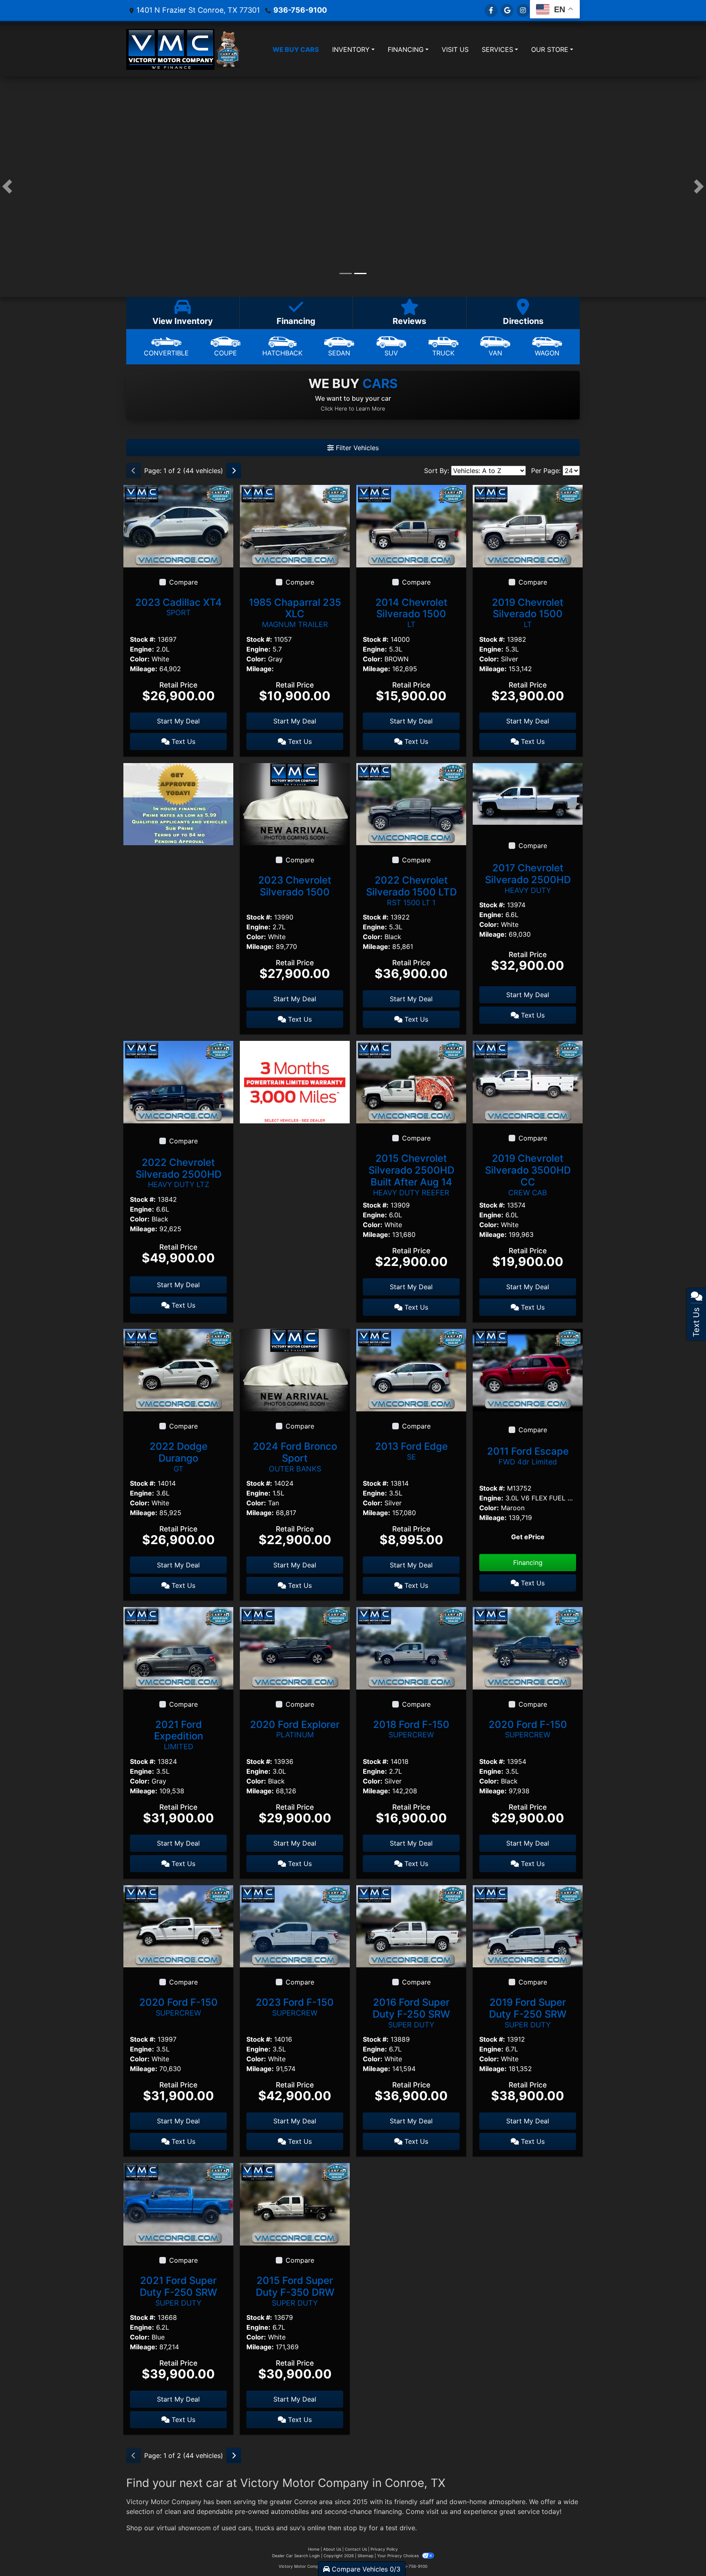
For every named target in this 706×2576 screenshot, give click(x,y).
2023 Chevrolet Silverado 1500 (295, 886)
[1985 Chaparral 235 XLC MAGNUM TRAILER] (295, 525)
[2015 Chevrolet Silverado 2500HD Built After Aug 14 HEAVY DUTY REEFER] (411, 1082)
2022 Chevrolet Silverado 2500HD (179, 1173)
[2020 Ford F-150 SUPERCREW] (528, 1647)
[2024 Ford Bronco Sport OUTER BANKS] (295, 1369)
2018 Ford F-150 (411, 1729)
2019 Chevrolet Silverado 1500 (528, 613)
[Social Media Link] (523, 10)
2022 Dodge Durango (179, 1457)
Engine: (142, 649)
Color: (140, 659)
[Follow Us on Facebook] (491, 10)
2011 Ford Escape (528, 1456)
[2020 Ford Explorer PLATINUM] (295, 1647)
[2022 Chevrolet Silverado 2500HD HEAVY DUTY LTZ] (178, 1082)
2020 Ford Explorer (295, 1729)
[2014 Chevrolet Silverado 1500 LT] (411, 525)
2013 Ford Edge (411, 1451)
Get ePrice (528, 1537)
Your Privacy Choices (399, 2556)
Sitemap (365, 2556)
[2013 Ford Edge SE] (411, 1369)
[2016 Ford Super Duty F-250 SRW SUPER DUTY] (411, 1926)
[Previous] (134, 471)
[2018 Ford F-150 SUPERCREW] (411, 1647)
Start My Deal (178, 721)
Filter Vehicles (356, 448)
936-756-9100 (300, 10)
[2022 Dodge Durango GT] (178, 1369)
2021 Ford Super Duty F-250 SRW (178, 2291)
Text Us (182, 741)
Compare (183, 582)
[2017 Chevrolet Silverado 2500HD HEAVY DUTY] (528, 793)
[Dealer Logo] (170, 49)
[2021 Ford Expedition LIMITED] (178, 1647)
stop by (355, 2528)
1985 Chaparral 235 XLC (295, 613)
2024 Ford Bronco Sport (295, 1457)
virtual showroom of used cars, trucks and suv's (231, 2528)
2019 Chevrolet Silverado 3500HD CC (528, 1174)
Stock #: (143, 639)
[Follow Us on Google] (507, 10)
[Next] (234, 471)
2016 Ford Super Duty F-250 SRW (411, 2013)
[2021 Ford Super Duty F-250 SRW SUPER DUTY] (178, 2204)
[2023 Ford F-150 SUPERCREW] (295, 1926)
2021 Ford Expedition (179, 1735)
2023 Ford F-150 (295, 2007)
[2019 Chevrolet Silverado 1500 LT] (528, 525)
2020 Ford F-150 (528, 1729)
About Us (332, 2549)
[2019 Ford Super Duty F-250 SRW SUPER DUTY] (528, 1926)
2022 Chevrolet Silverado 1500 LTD (411, 891)
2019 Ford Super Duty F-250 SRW (528, 2013)
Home (314, 2549)
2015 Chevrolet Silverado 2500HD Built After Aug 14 (411, 1174)
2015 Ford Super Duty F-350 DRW (295, 2291)
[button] (7, 187)
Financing (528, 1563)
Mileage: (144, 669)
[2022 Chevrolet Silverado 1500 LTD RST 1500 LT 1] (411, 804)
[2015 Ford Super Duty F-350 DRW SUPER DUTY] (295, 2204)
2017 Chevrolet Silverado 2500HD (528, 878)
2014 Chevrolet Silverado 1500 (411, 613)
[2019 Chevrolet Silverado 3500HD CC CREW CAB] (528, 1082)
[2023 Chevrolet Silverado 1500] (295, 804)
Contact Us (356, 2549)
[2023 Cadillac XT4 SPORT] (178, 525)
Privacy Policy (384, 2549)
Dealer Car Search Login (296, 2556)
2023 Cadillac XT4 (179, 607)
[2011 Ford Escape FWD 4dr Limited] (528, 1369)
